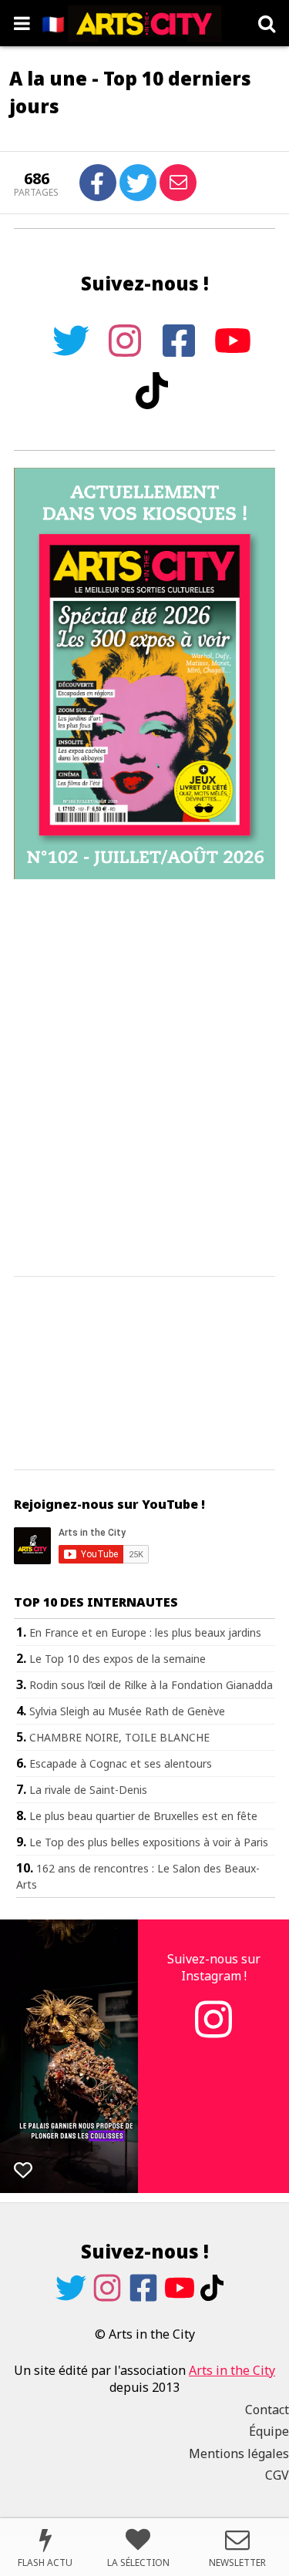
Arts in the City (232, 2370)
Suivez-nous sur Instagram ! (214, 1967)
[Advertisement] (144, 1078)
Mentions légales (239, 2453)
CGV (277, 2475)
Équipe (269, 2431)
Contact (267, 2410)
